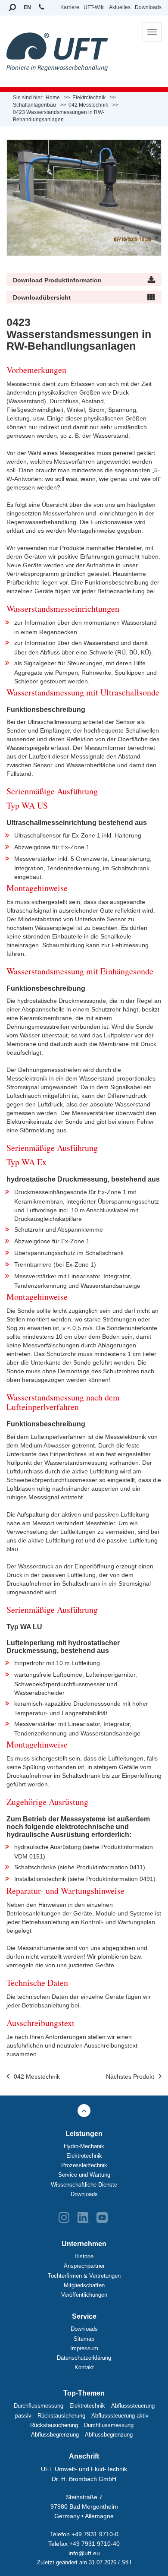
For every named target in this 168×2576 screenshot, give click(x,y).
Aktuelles (120, 7)
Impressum (84, 2348)
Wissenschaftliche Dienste (84, 2185)
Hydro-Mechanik (84, 2146)
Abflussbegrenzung (55, 2435)
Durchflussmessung (39, 2406)
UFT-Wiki (94, 7)
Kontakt (84, 2367)
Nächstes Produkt (130, 2077)
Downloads (148, 7)
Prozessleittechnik (84, 2165)
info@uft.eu (84, 2553)
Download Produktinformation (57, 280)
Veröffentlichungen (84, 2295)
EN (27, 7)
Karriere (70, 7)
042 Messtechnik (37, 2077)
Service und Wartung (84, 2175)
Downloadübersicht (42, 297)
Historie (84, 2256)
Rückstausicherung (61, 2416)
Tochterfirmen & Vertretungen (84, 2276)
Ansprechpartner (84, 2266)
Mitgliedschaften (84, 2285)
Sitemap (84, 2339)
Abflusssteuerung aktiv (120, 2416)
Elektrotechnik (84, 2156)
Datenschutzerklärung (84, 2358)
